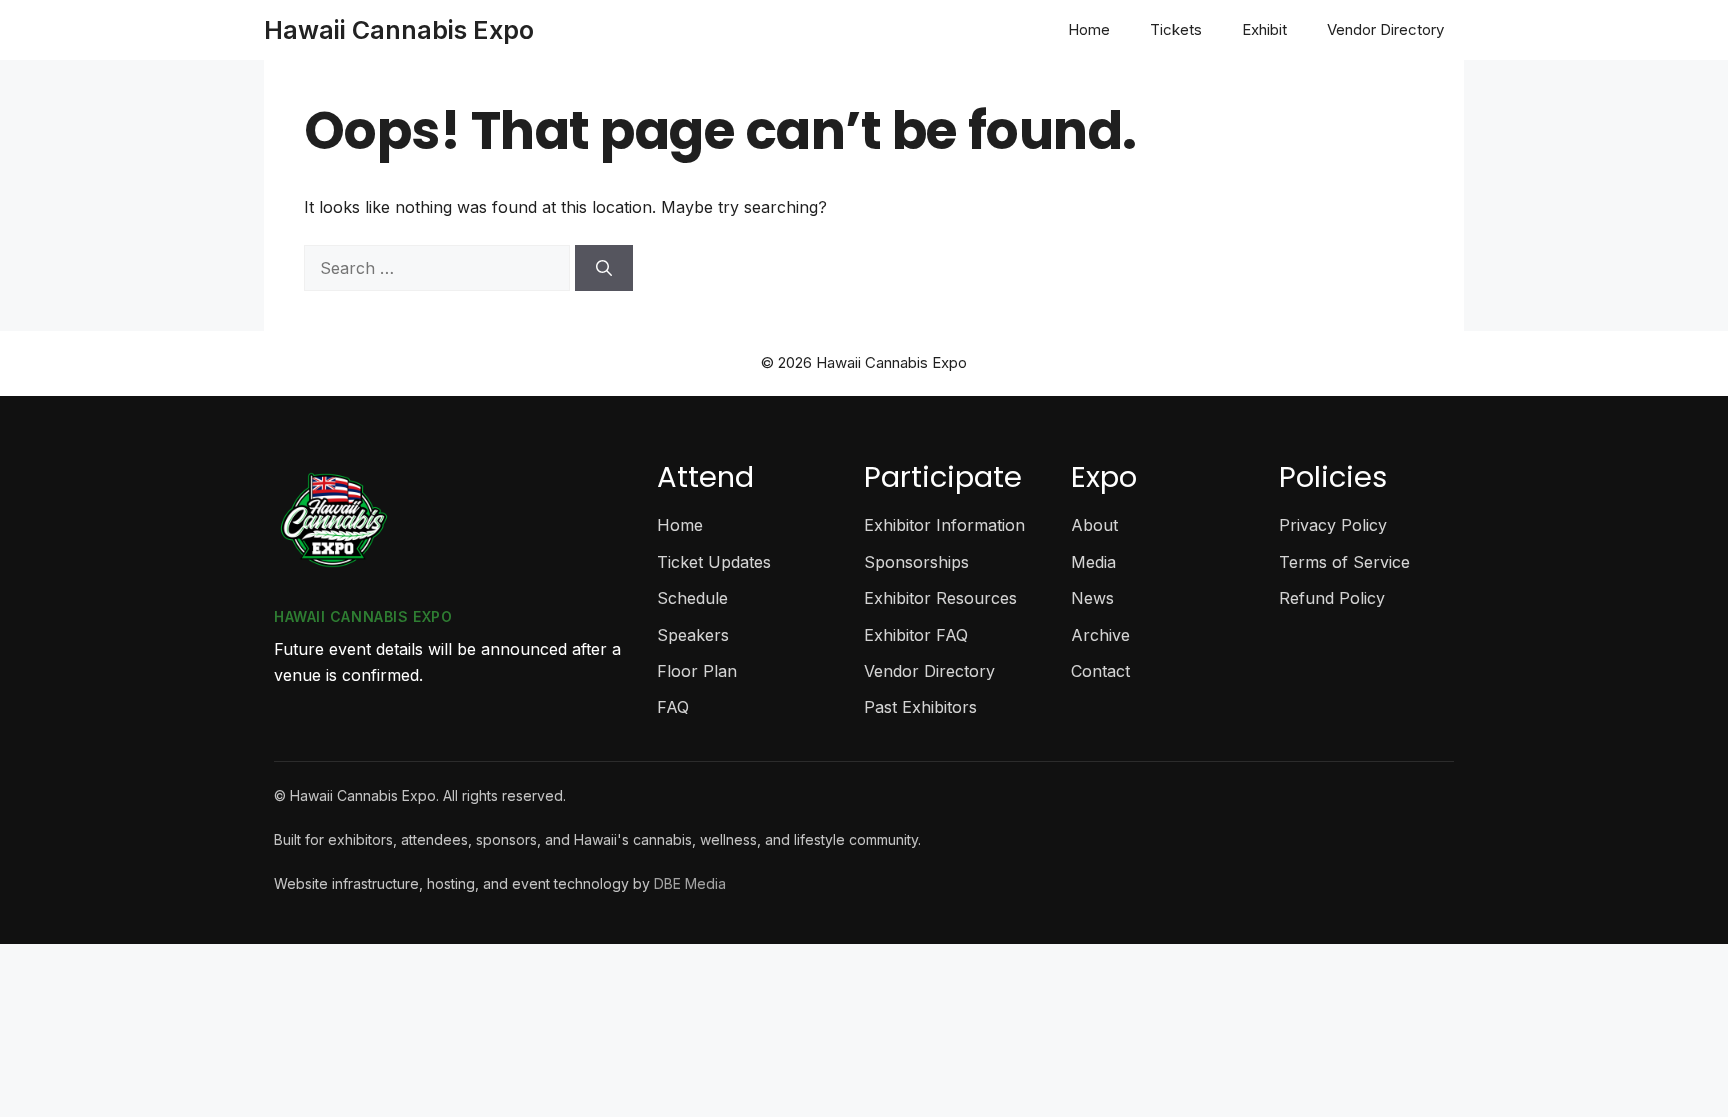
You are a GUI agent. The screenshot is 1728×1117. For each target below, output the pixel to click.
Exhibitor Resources (940, 598)
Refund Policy (1332, 598)
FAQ (673, 707)
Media (1093, 562)
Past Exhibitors (920, 707)
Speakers (693, 635)
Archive (1100, 635)
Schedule (692, 598)
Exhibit (1264, 29)
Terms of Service (1344, 562)
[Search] (604, 268)
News (1092, 598)
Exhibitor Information (944, 525)
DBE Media (690, 883)
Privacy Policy (1333, 525)
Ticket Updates (714, 562)
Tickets (1176, 29)
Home (1089, 29)
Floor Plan (697, 671)
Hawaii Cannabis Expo (399, 30)
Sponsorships (916, 562)
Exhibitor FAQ (916, 635)
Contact (1100, 671)
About (1094, 525)
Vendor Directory (1385, 29)
